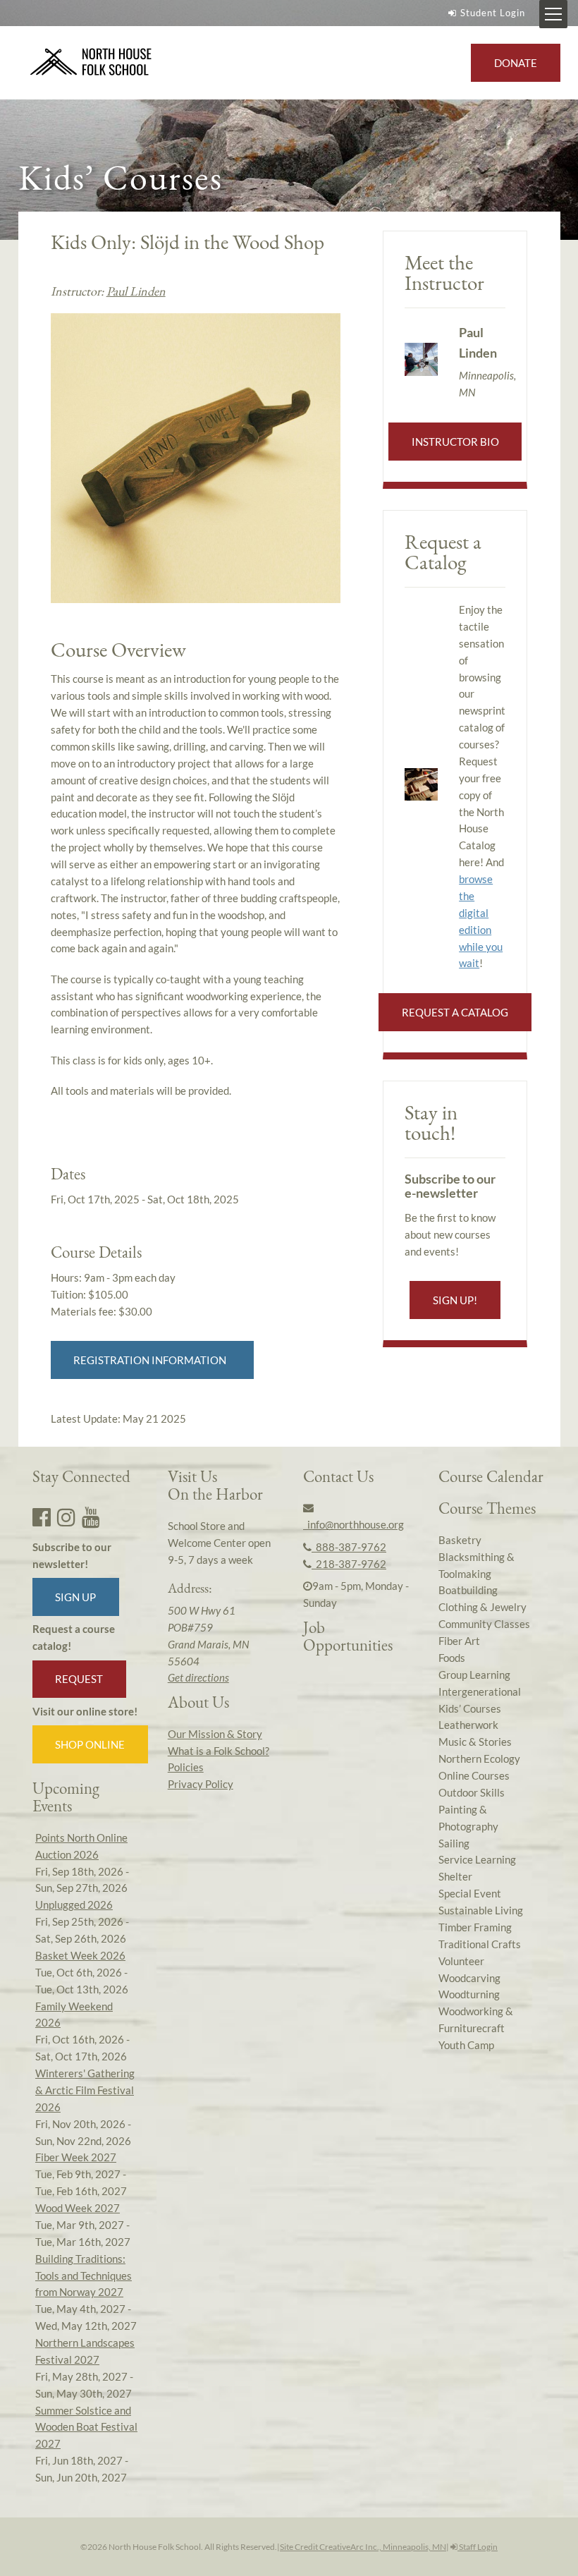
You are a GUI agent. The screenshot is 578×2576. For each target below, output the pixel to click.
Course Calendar (491, 1476)
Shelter (455, 1876)
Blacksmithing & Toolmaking (476, 1565)
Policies (186, 1767)
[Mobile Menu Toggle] (553, 14)
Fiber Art (459, 1641)
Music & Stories (475, 1742)
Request (79, 1679)
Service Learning (477, 1859)
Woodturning (469, 1994)
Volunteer (461, 1961)
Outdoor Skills (472, 1792)
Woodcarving (469, 1978)
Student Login (493, 13)
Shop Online (90, 1744)
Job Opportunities (348, 1636)
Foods (452, 1658)
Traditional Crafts (480, 1944)
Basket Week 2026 (80, 1955)
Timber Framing (475, 1927)
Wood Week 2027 (78, 2208)
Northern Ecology (479, 1758)
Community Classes (484, 1624)
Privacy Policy (201, 1784)
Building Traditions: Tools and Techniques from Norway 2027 (84, 2276)
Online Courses (474, 1775)
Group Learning (474, 1675)
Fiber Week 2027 (76, 2157)
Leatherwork (468, 1725)
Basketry (460, 1540)
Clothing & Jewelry (482, 1607)
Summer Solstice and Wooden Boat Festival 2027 (86, 2427)
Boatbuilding (468, 1590)
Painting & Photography (468, 1818)
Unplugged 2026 (74, 1904)
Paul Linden (136, 291)
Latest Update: (118, 1418)
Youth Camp (466, 2045)
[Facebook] (42, 1517)
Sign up (75, 1597)
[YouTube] (91, 1517)
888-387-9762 (349, 1547)
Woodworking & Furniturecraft (476, 2019)
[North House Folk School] (91, 62)
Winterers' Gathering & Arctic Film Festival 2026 (85, 2090)
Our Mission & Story (215, 1734)
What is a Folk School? (219, 1751)
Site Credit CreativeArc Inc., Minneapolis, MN (363, 2547)
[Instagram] (66, 1517)
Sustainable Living (481, 1910)
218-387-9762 (349, 1564)
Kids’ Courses (470, 1708)
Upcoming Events (66, 1797)
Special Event (470, 1893)
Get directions (198, 1677)
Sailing (454, 1843)
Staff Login (478, 2547)
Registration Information (152, 1360)
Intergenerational (480, 1691)
